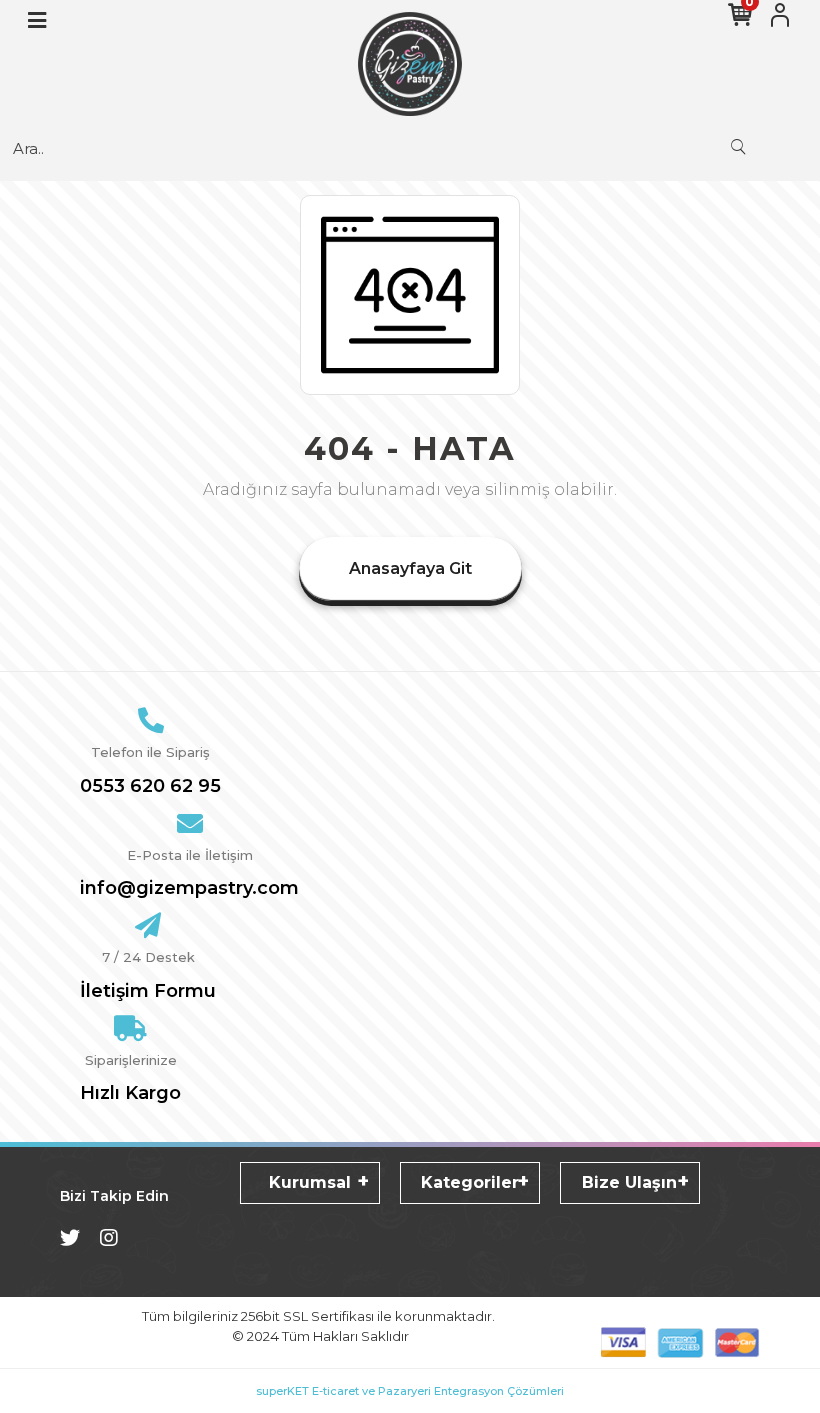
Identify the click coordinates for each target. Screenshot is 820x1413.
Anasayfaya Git (410, 568)
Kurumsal (310, 1182)
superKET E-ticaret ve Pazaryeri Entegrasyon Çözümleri (410, 1391)
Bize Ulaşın (629, 1182)
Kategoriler (470, 1182)
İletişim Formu (148, 991)
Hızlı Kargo (130, 1093)
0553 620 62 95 (150, 786)
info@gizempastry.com (189, 888)
